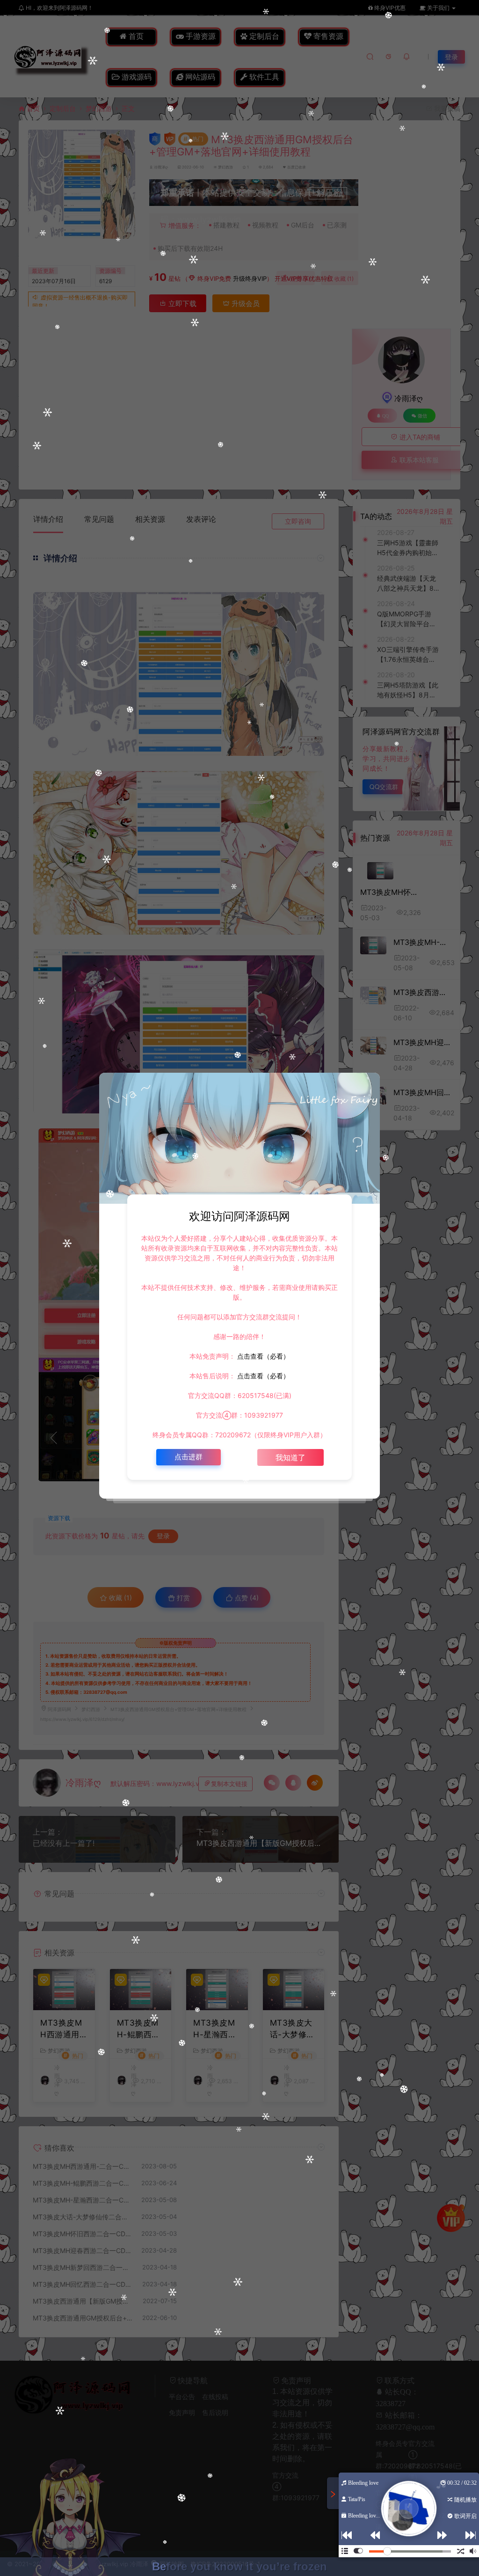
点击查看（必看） (262, 1356)
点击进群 (189, 1457)
